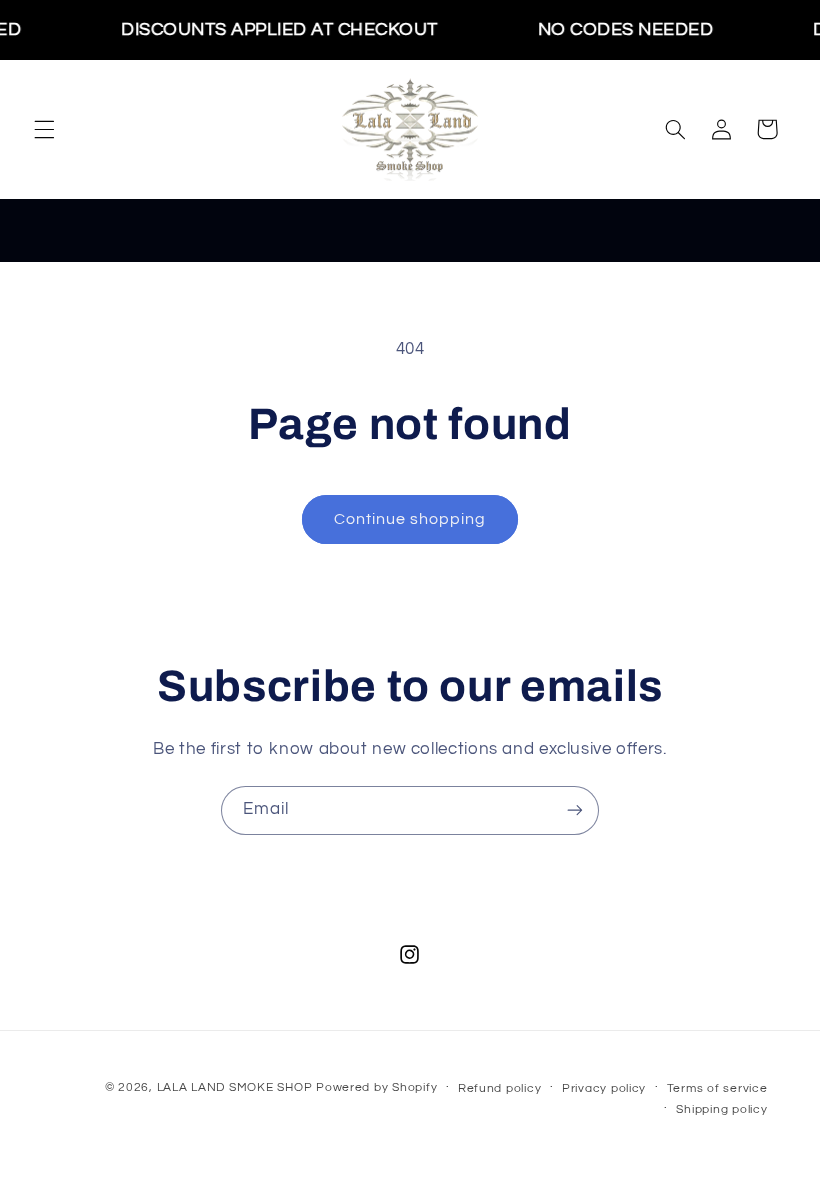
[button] (44, 129)
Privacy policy (604, 1088)
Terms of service (717, 1088)
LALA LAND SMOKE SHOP (235, 1087)
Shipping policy (721, 1109)
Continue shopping (410, 519)
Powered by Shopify (376, 1087)
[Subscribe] (575, 810)
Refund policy (500, 1088)
